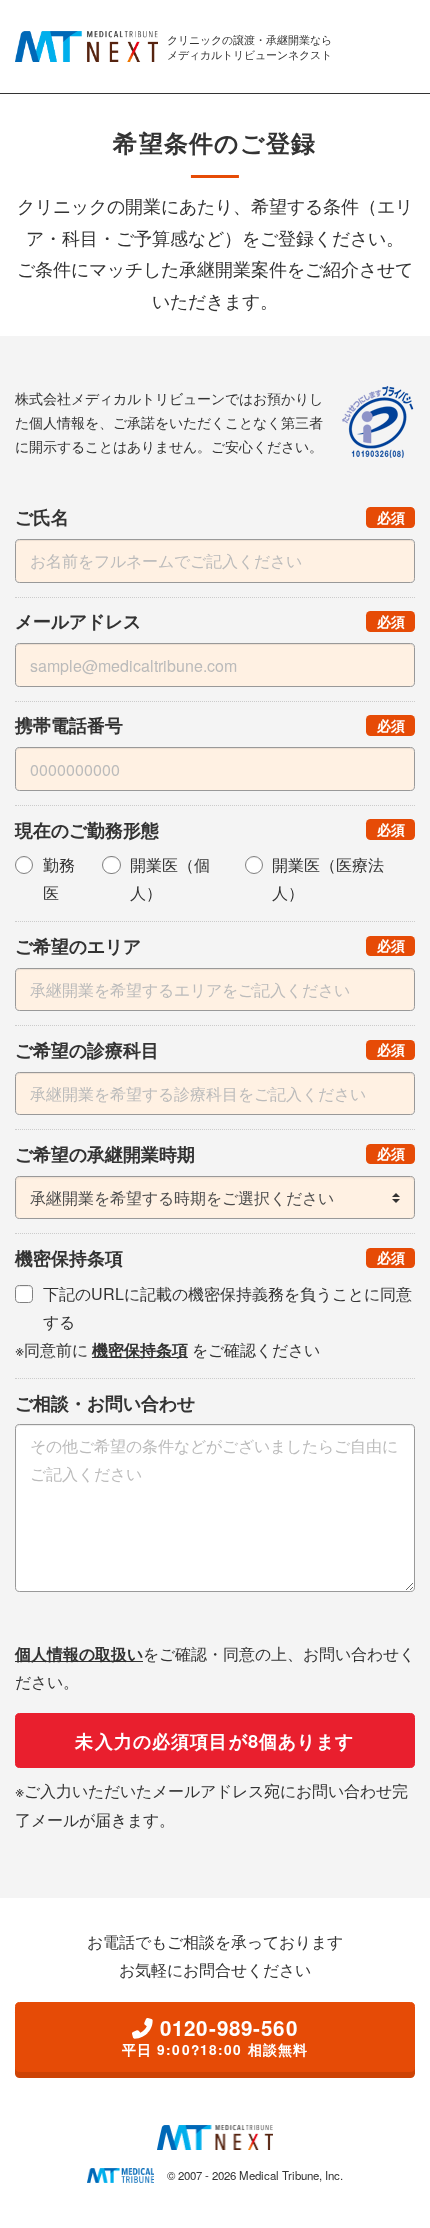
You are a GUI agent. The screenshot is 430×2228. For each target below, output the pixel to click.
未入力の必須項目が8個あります (214, 1740)
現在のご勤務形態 (215, 829)
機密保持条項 (215, 1257)
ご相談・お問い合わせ (105, 1402)
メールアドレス (215, 620)
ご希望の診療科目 (215, 1049)
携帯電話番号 (215, 724)
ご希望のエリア (215, 945)
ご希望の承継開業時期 (215, 1153)
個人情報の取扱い (79, 1653)
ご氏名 (215, 516)
